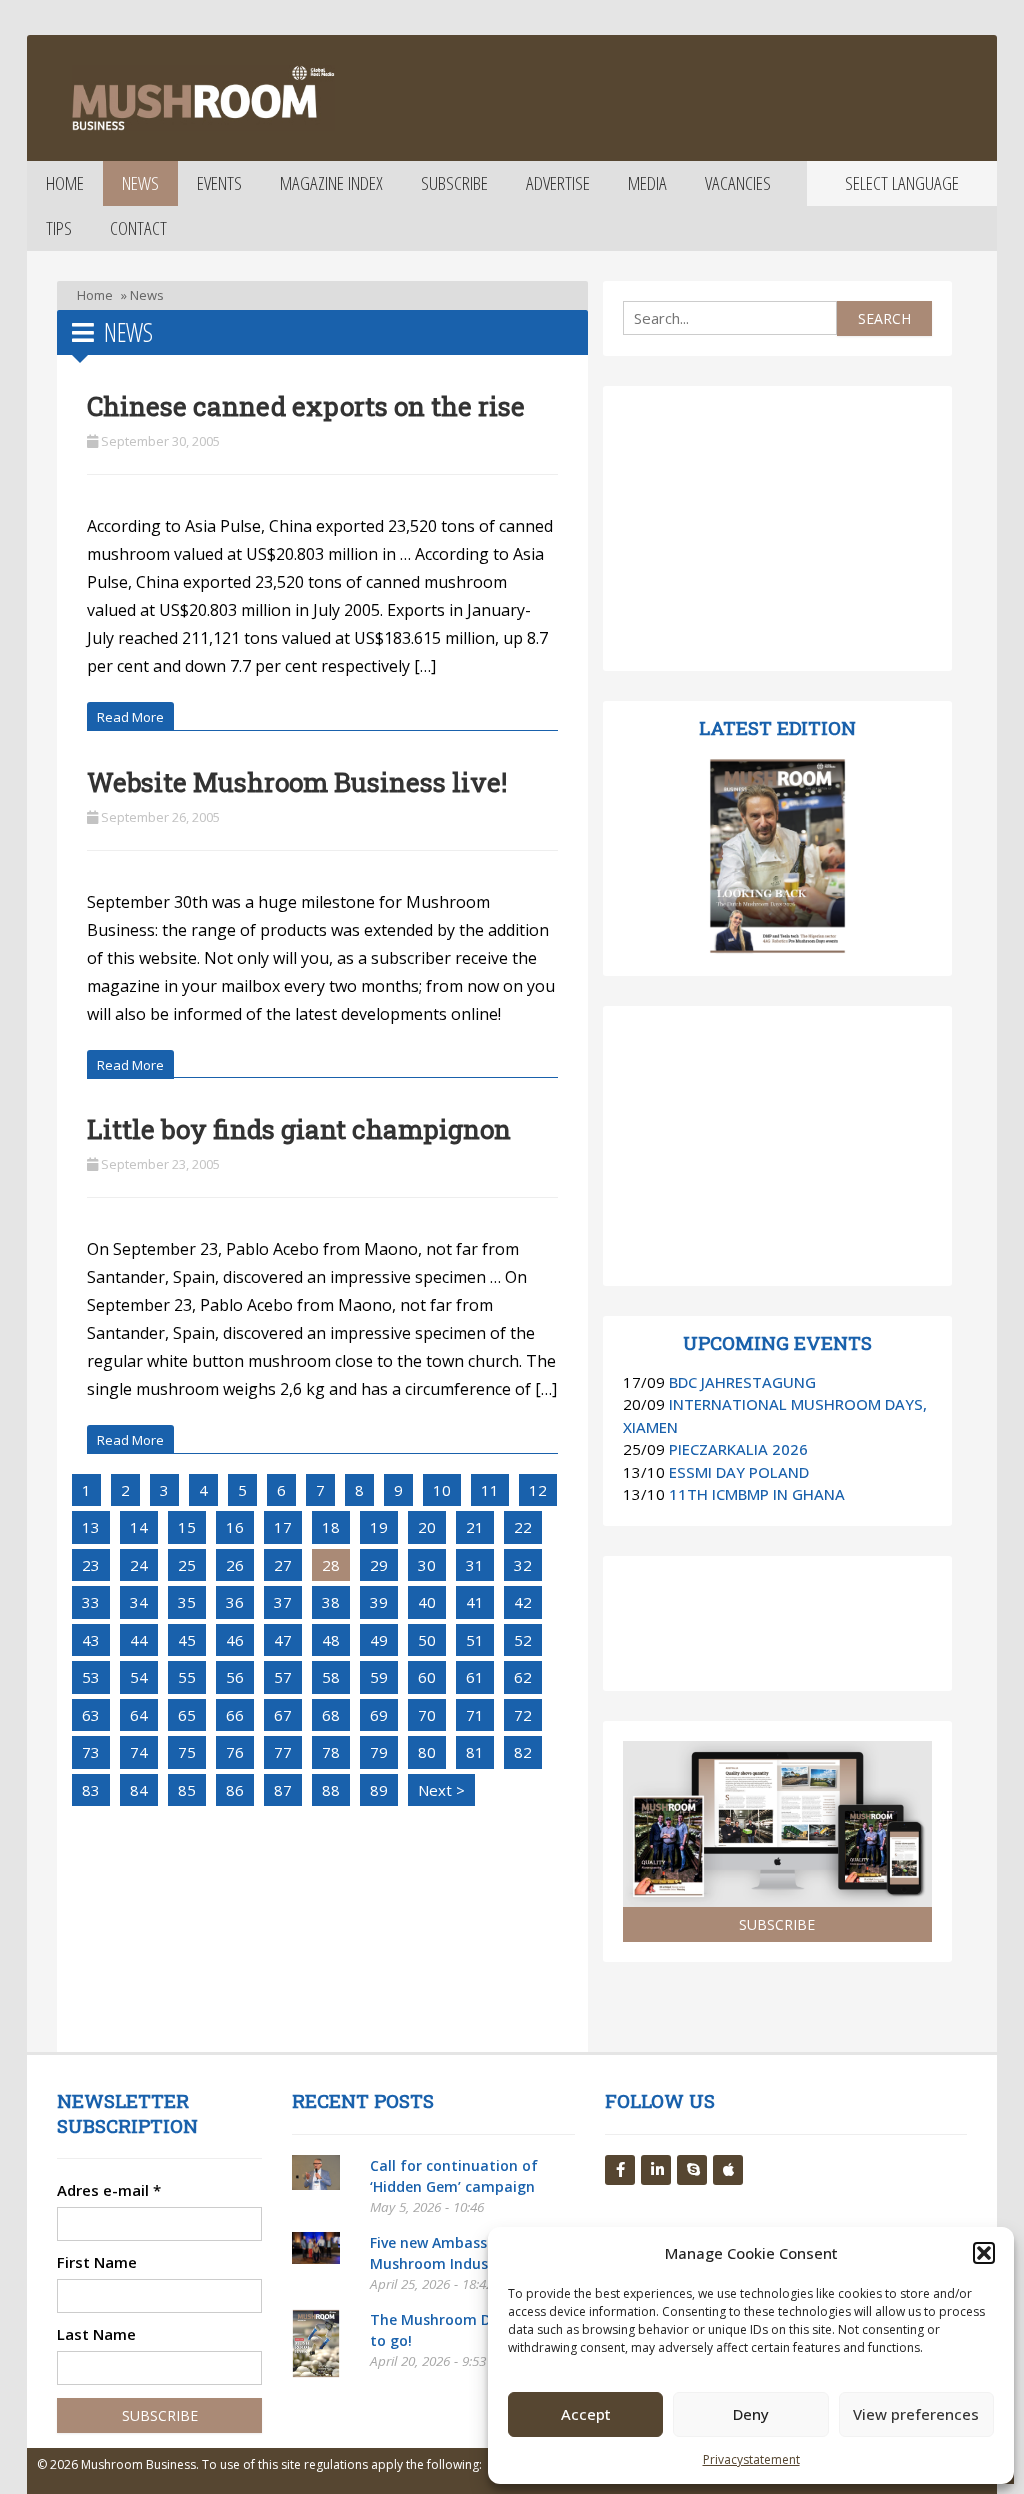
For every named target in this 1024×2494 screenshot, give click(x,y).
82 (523, 1752)
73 (91, 1752)
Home (65, 183)
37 (283, 1602)
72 (523, 1715)
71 (475, 1715)
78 (331, 1752)
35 (187, 1602)
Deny (751, 2414)
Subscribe (454, 183)
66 (235, 1715)
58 (331, 1677)
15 (187, 1527)
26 (235, 1565)
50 (427, 1640)
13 (91, 1527)
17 (283, 1527)
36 (235, 1602)
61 (475, 1677)
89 (379, 1790)
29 (379, 1565)
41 (475, 1602)
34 (139, 1602)
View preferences (916, 2414)
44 (139, 1640)
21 (475, 1527)
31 (475, 1565)
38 (331, 1602)
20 (427, 1527)
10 (442, 1490)
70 (427, 1715)
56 (235, 1677)
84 (139, 1790)
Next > (441, 1790)
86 (235, 1790)
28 (331, 1565)
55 (187, 1677)
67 (283, 1715)
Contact (138, 228)
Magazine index (331, 183)
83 (91, 1790)
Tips (59, 228)
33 (91, 1602)
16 (235, 1527)
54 (139, 1677)
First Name (97, 2262)
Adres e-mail (109, 2190)
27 (283, 1565)
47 (283, 1640)
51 (475, 1640)
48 (331, 1640)
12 (538, 1490)
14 (139, 1527)
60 (427, 1677)
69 (379, 1715)
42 (523, 1602)
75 (187, 1752)
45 (187, 1640)
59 (379, 1677)
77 (283, 1752)
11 (490, 1490)
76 (235, 1752)
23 (91, 1565)
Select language (902, 183)
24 (139, 1565)
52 (523, 1640)
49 (379, 1640)
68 (331, 1715)
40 (427, 1602)
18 (331, 1527)
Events (219, 183)
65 (187, 1715)
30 (427, 1565)
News (140, 183)
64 (139, 1715)
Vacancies (738, 183)
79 (379, 1752)
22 (523, 1527)
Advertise (558, 183)
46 (235, 1640)
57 (283, 1677)
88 (331, 1790)
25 (187, 1565)
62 (523, 1677)
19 (379, 1527)
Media (647, 183)
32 (523, 1565)
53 (91, 1677)
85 (187, 1790)
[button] (984, 2253)
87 (283, 1790)
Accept (586, 2414)
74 (139, 1752)
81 (475, 1752)
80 (427, 1752)
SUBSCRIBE (777, 1924)
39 (379, 1602)
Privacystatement (751, 2459)
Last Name (96, 2334)
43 (91, 1640)
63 (91, 1715)
